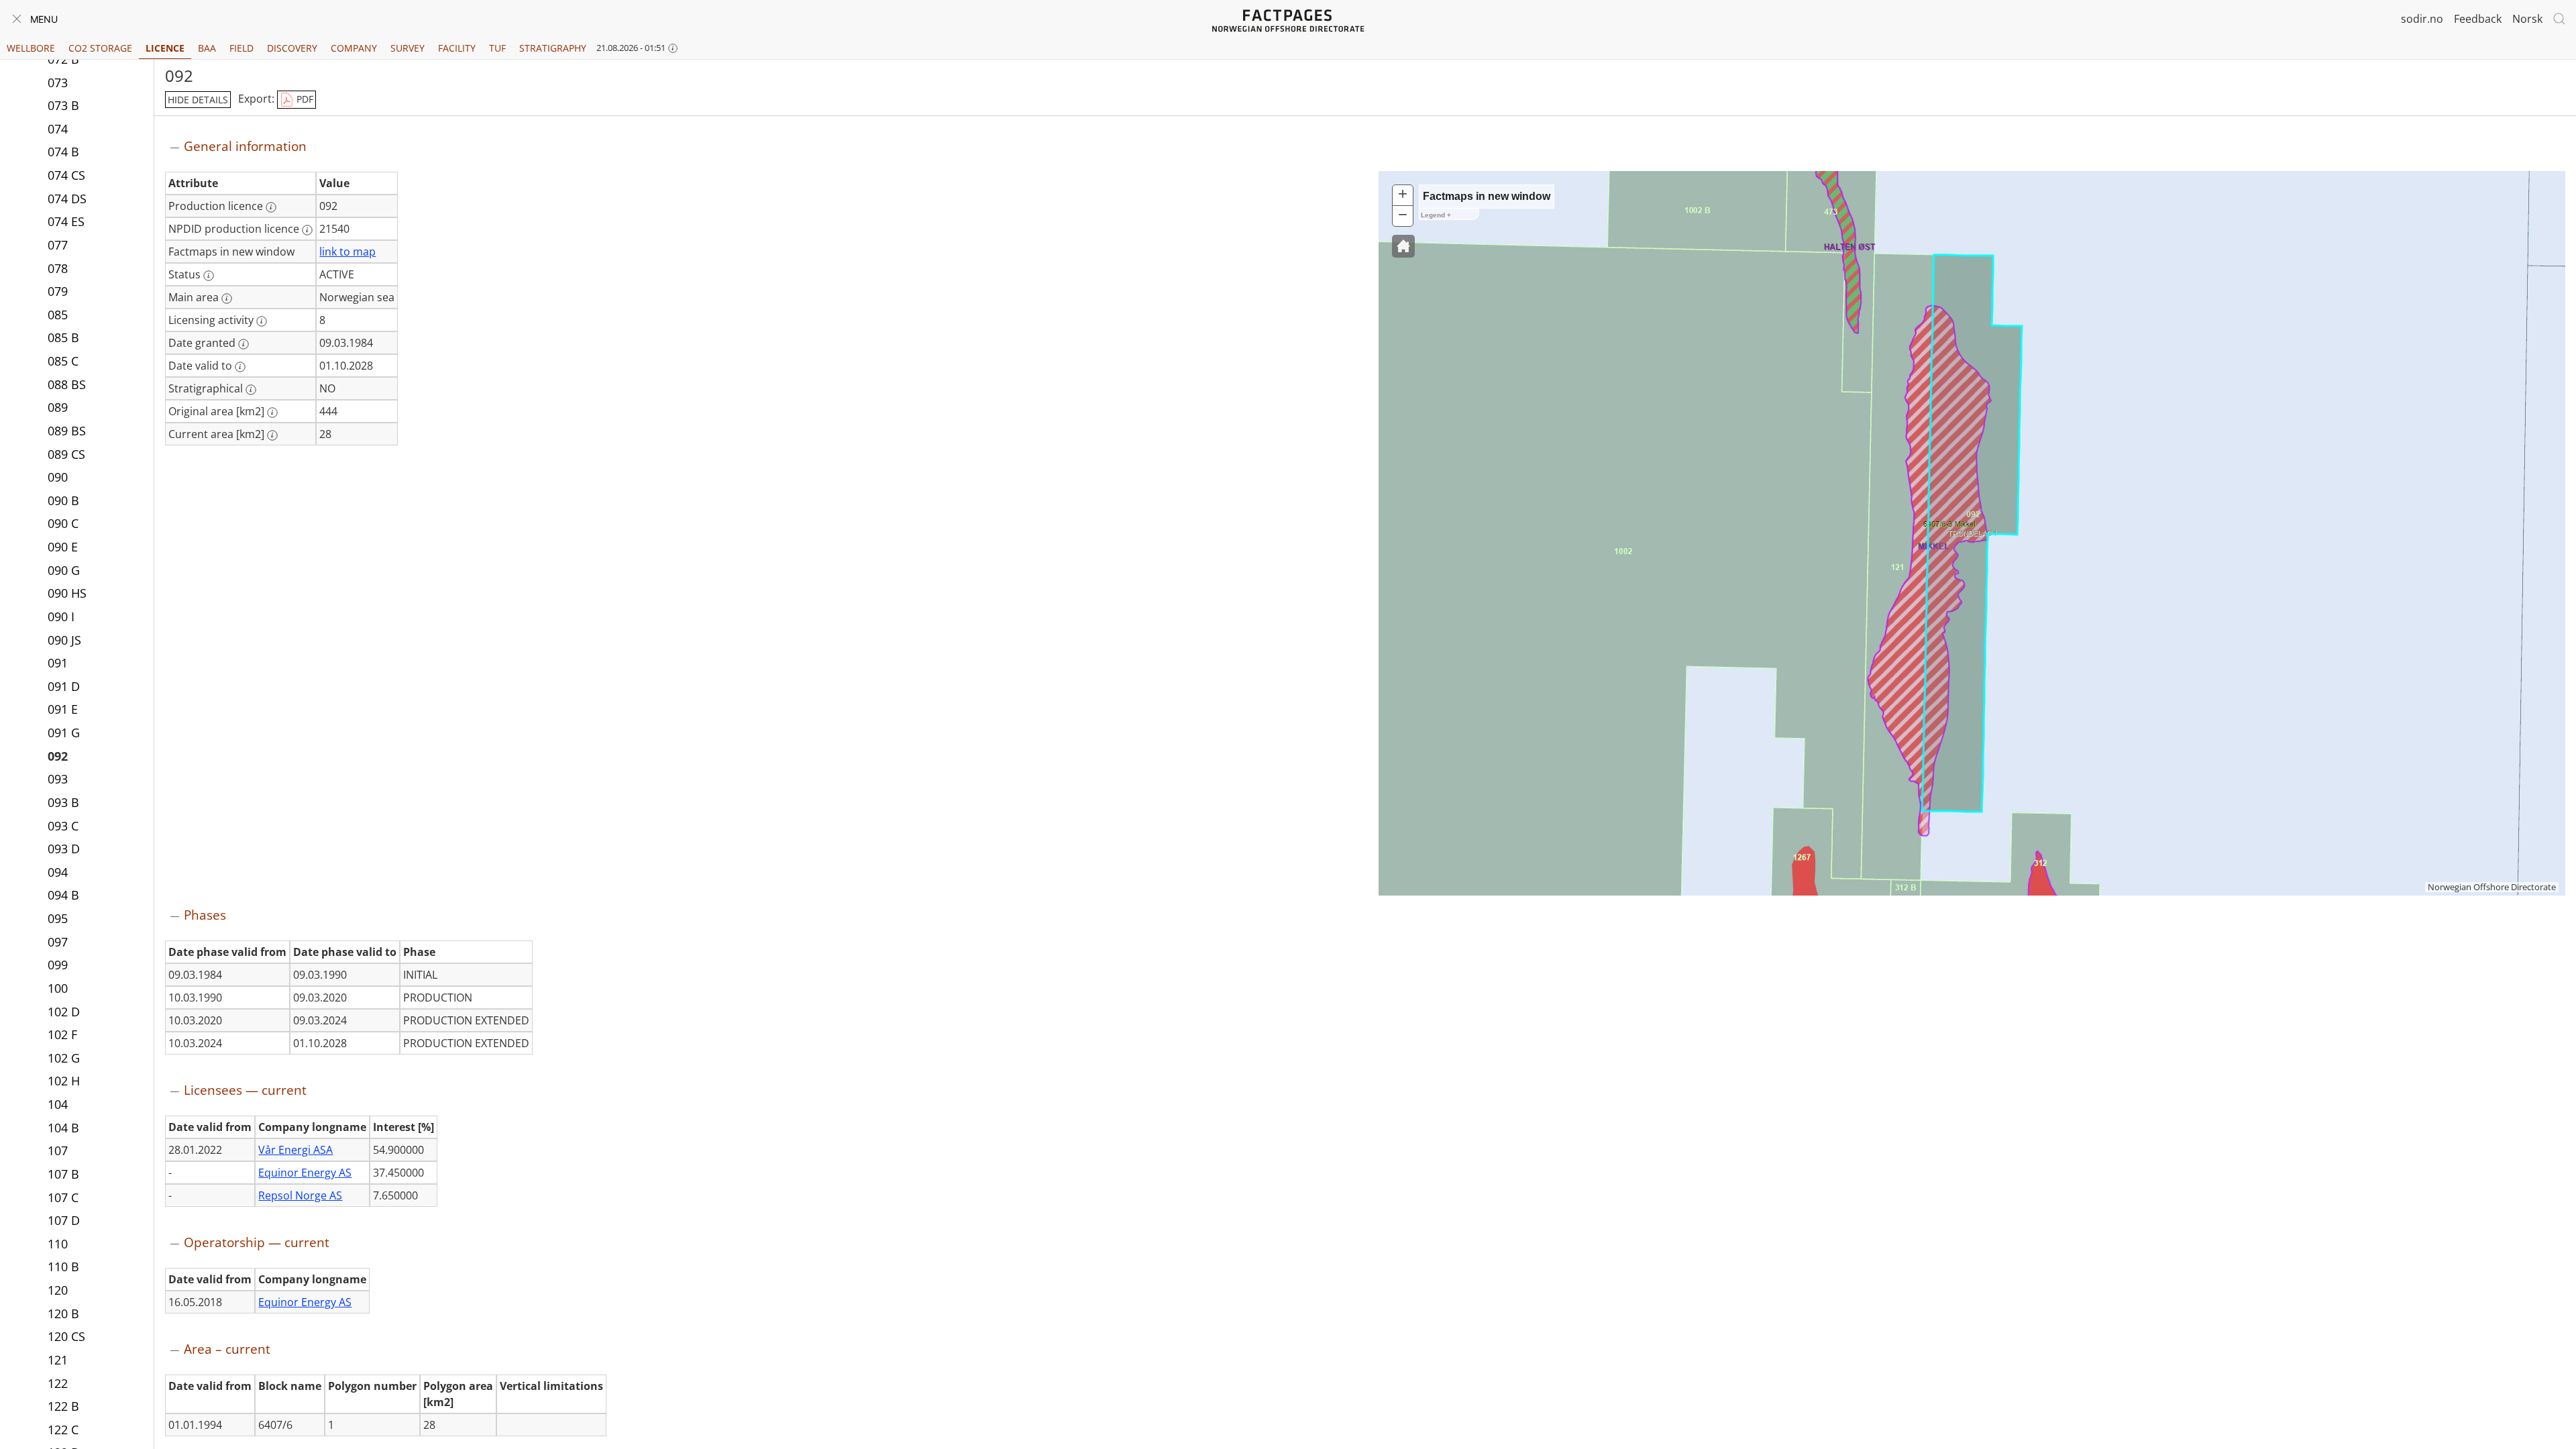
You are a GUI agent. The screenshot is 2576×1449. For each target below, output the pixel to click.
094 (58, 872)
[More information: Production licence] (271, 207)
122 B (63, 1406)
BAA (207, 48)
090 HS (67, 593)
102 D (64, 1012)
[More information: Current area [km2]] (272, 435)
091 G (64, 733)
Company (354, 48)
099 (58, 965)
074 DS (67, 199)
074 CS (66, 175)
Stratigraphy (553, 48)
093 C (63, 826)
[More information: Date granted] (244, 344)
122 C (63, 1430)
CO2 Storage (100, 48)
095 (58, 918)
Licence (165, 48)
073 (58, 83)
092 (58, 756)
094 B (63, 895)
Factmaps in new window (1487, 196)
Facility (457, 48)
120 (58, 1290)
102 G (64, 1058)
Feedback (2478, 19)
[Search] (2559, 19)
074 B (63, 152)
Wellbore (31, 48)
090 (58, 477)
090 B (63, 500)
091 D (64, 686)
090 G (64, 570)
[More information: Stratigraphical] (251, 390)
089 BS (67, 431)
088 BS (67, 384)
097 (58, 942)
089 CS (66, 454)
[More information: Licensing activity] (262, 321)
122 (58, 1383)
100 (58, 988)
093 (58, 779)
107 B (63, 1174)
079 (58, 291)
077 (58, 245)
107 (58, 1150)
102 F (62, 1034)
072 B (63, 59)
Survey (408, 48)
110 (58, 1244)
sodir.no (2422, 19)
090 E (63, 547)
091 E (63, 709)
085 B (63, 337)
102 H (64, 1081)
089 (58, 407)
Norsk (2527, 19)
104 (58, 1104)
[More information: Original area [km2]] (272, 413)
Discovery (292, 48)
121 (58, 1360)
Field (241, 48)
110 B (63, 1267)
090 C (63, 523)
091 (58, 663)
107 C (63, 1197)
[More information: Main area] (227, 299)
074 (58, 129)
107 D (64, 1220)
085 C (63, 361)
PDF (304, 99)
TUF (497, 48)
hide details (198, 100)
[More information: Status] (209, 276)
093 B (63, 802)
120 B (63, 1313)
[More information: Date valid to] (240, 367)
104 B (63, 1128)
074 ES (66, 221)
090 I (61, 616)
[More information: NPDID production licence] (307, 230)
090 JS (64, 640)
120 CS (66, 1336)
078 (58, 268)
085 (58, 315)
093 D (64, 849)
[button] (1403, 246)
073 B (63, 105)
